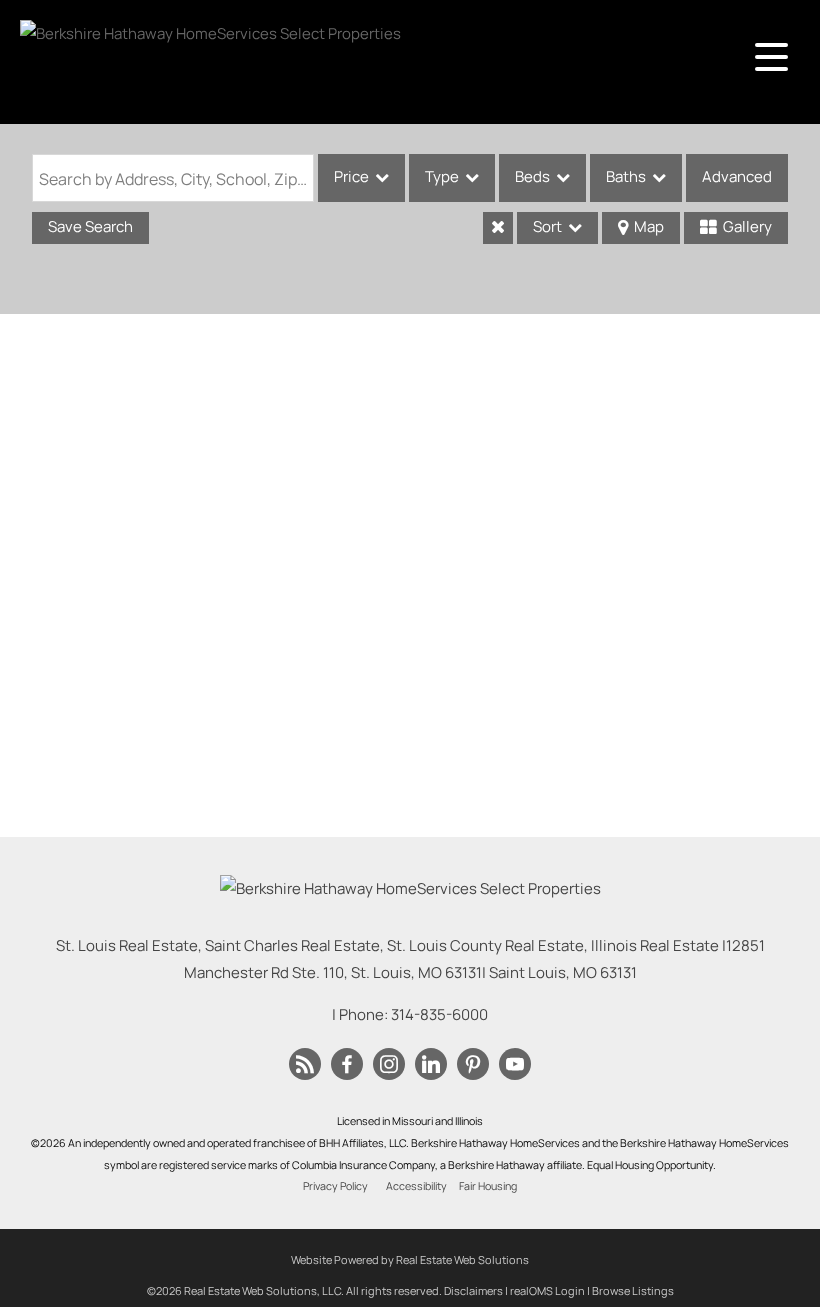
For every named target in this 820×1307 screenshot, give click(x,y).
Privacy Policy (335, 1186)
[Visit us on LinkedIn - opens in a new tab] (431, 1065)
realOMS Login (547, 1290)
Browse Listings (633, 1290)
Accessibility (416, 1186)
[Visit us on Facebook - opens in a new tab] (347, 1065)
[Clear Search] (498, 228)
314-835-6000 (439, 1014)
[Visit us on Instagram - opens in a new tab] (389, 1065)
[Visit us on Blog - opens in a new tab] (305, 1065)
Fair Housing (488, 1186)
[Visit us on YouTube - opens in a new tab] (515, 1065)
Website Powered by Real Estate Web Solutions (410, 1259)
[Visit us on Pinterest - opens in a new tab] (473, 1065)
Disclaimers (473, 1290)
